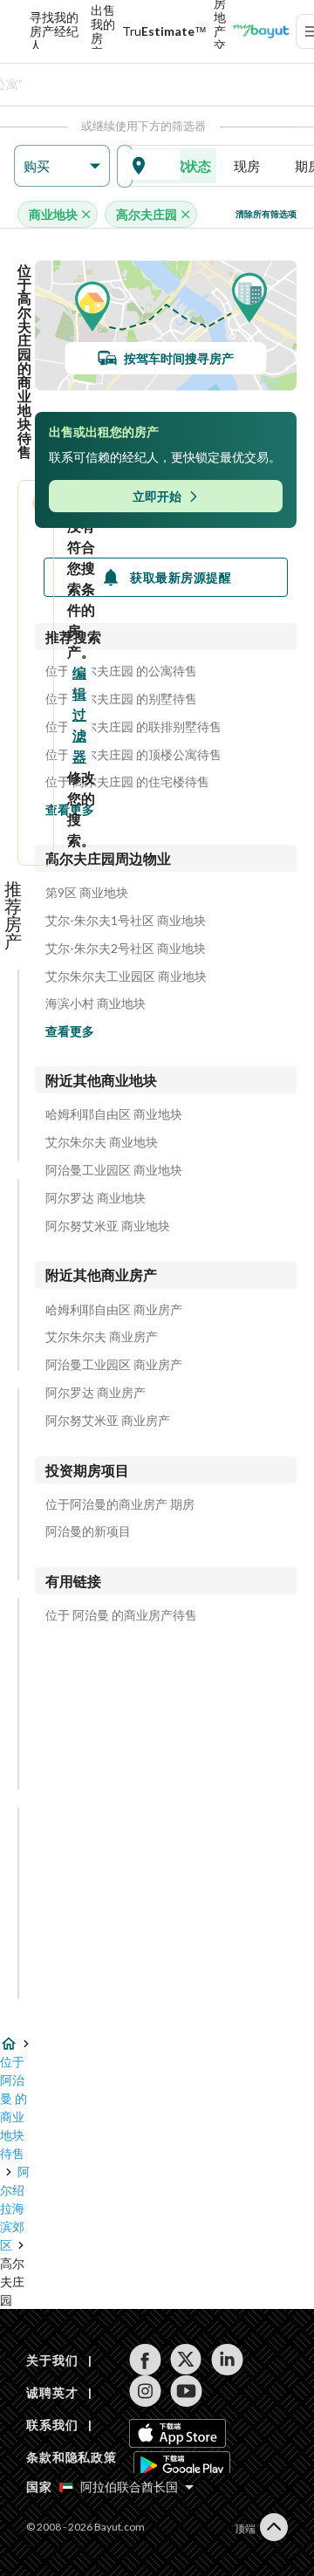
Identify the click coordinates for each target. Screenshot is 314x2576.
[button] (62, 166)
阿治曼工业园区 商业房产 (114, 1365)
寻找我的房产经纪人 (54, 31)
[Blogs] (261, 31)
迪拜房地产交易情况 (220, 31)
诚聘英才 (52, 2392)
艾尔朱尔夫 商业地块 (102, 1142)
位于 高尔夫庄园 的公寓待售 (121, 671)
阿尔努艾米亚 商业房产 (108, 1421)
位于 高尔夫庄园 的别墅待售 (121, 699)
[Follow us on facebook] (145, 2360)
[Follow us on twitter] (186, 2360)
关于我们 (52, 2360)
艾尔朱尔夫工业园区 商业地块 (126, 976)
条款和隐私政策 (72, 2457)
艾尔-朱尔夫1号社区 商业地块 (126, 921)
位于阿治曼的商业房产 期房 (120, 1504)
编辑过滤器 (79, 714)
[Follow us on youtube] (186, 2391)
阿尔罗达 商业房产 (96, 1393)
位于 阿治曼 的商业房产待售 (121, 1615)
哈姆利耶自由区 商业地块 (114, 1114)
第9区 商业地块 (87, 893)
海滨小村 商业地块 (96, 1004)
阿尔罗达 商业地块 (96, 1198)
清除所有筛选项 (266, 214)
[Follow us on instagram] (145, 2391)
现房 (247, 166)
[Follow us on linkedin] (227, 2360)
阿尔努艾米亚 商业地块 (108, 1226)
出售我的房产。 (103, 31)
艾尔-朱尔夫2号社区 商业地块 (126, 949)
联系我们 (52, 2425)
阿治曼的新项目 (88, 1531)
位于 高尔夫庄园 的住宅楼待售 (127, 782)
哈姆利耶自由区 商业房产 (114, 1310)
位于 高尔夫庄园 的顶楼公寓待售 (133, 755)
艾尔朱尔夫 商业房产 (102, 1337)
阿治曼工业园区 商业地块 (114, 1170)
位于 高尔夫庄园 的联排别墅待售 (133, 727)
